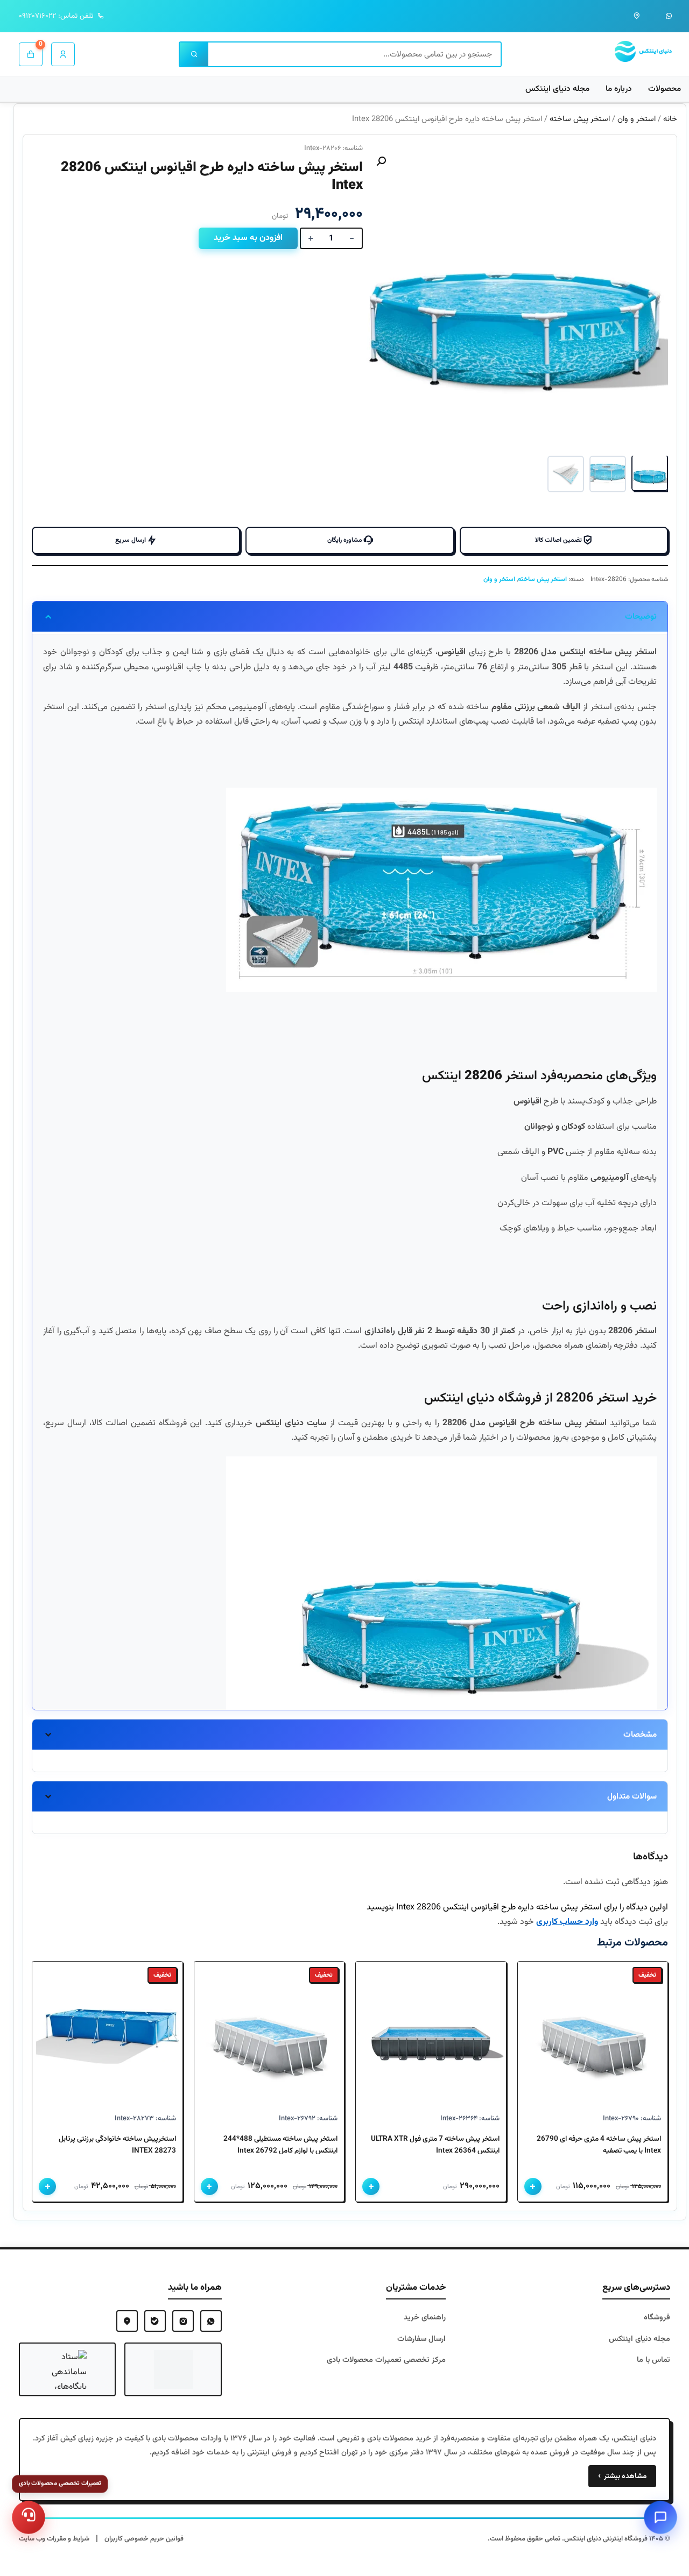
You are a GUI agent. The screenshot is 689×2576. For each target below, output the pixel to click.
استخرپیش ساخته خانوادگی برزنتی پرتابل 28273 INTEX (117, 2145)
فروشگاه (657, 2317)
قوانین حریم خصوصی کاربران (144, 2539)
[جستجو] (194, 54)
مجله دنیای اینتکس (557, 89)
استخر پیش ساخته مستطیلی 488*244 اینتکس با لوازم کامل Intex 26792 (280, 2145)
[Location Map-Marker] (127, 2321)
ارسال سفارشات (421, 2339)
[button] (381, 161)
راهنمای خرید (425, 2317)
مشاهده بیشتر (622, 2476)
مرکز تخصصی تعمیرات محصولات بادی (386, 2360)
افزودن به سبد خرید (248, 238)
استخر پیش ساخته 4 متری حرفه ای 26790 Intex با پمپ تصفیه (599, 2145)
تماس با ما (653, 2360)
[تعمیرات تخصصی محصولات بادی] (29, 2517)
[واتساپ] (669, 16)
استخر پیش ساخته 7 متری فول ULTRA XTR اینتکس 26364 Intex (435, 2145)
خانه (670, 119)
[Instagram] (183, 2321)
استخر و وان (637, 119)
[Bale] (155, 2321)
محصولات (665, 89)
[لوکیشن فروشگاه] (637, 16)
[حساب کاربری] (63, 54)
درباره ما (619, 89)
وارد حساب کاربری (567, 1922)
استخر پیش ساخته (580, 119)
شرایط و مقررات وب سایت (54, 2539)
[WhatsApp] (211, 2321)
